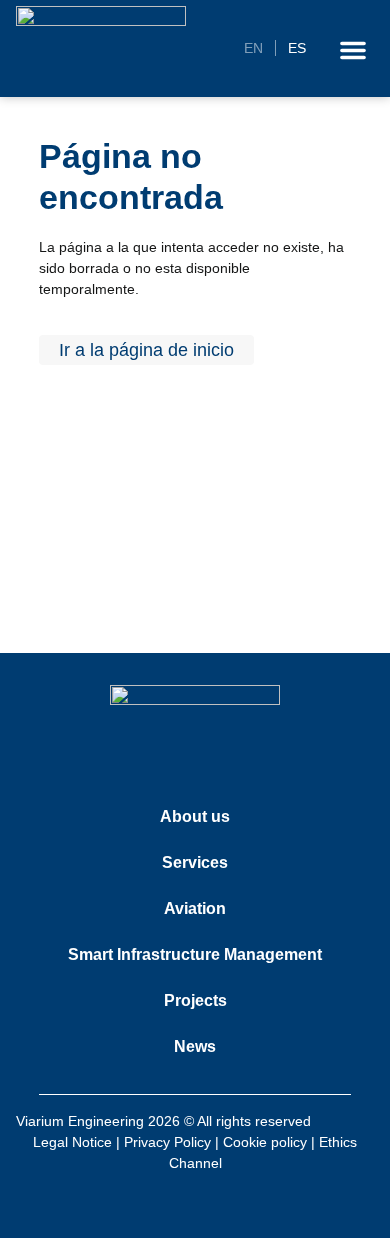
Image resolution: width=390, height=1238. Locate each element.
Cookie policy (265, 1142)
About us (195, 816)
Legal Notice (72, 1142)
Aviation (195, 908)
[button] (353, 50)
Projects (195, 1000)
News (195, 1046)
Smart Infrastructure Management (195, 954)
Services (195, 862)
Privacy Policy (167, 1142)
